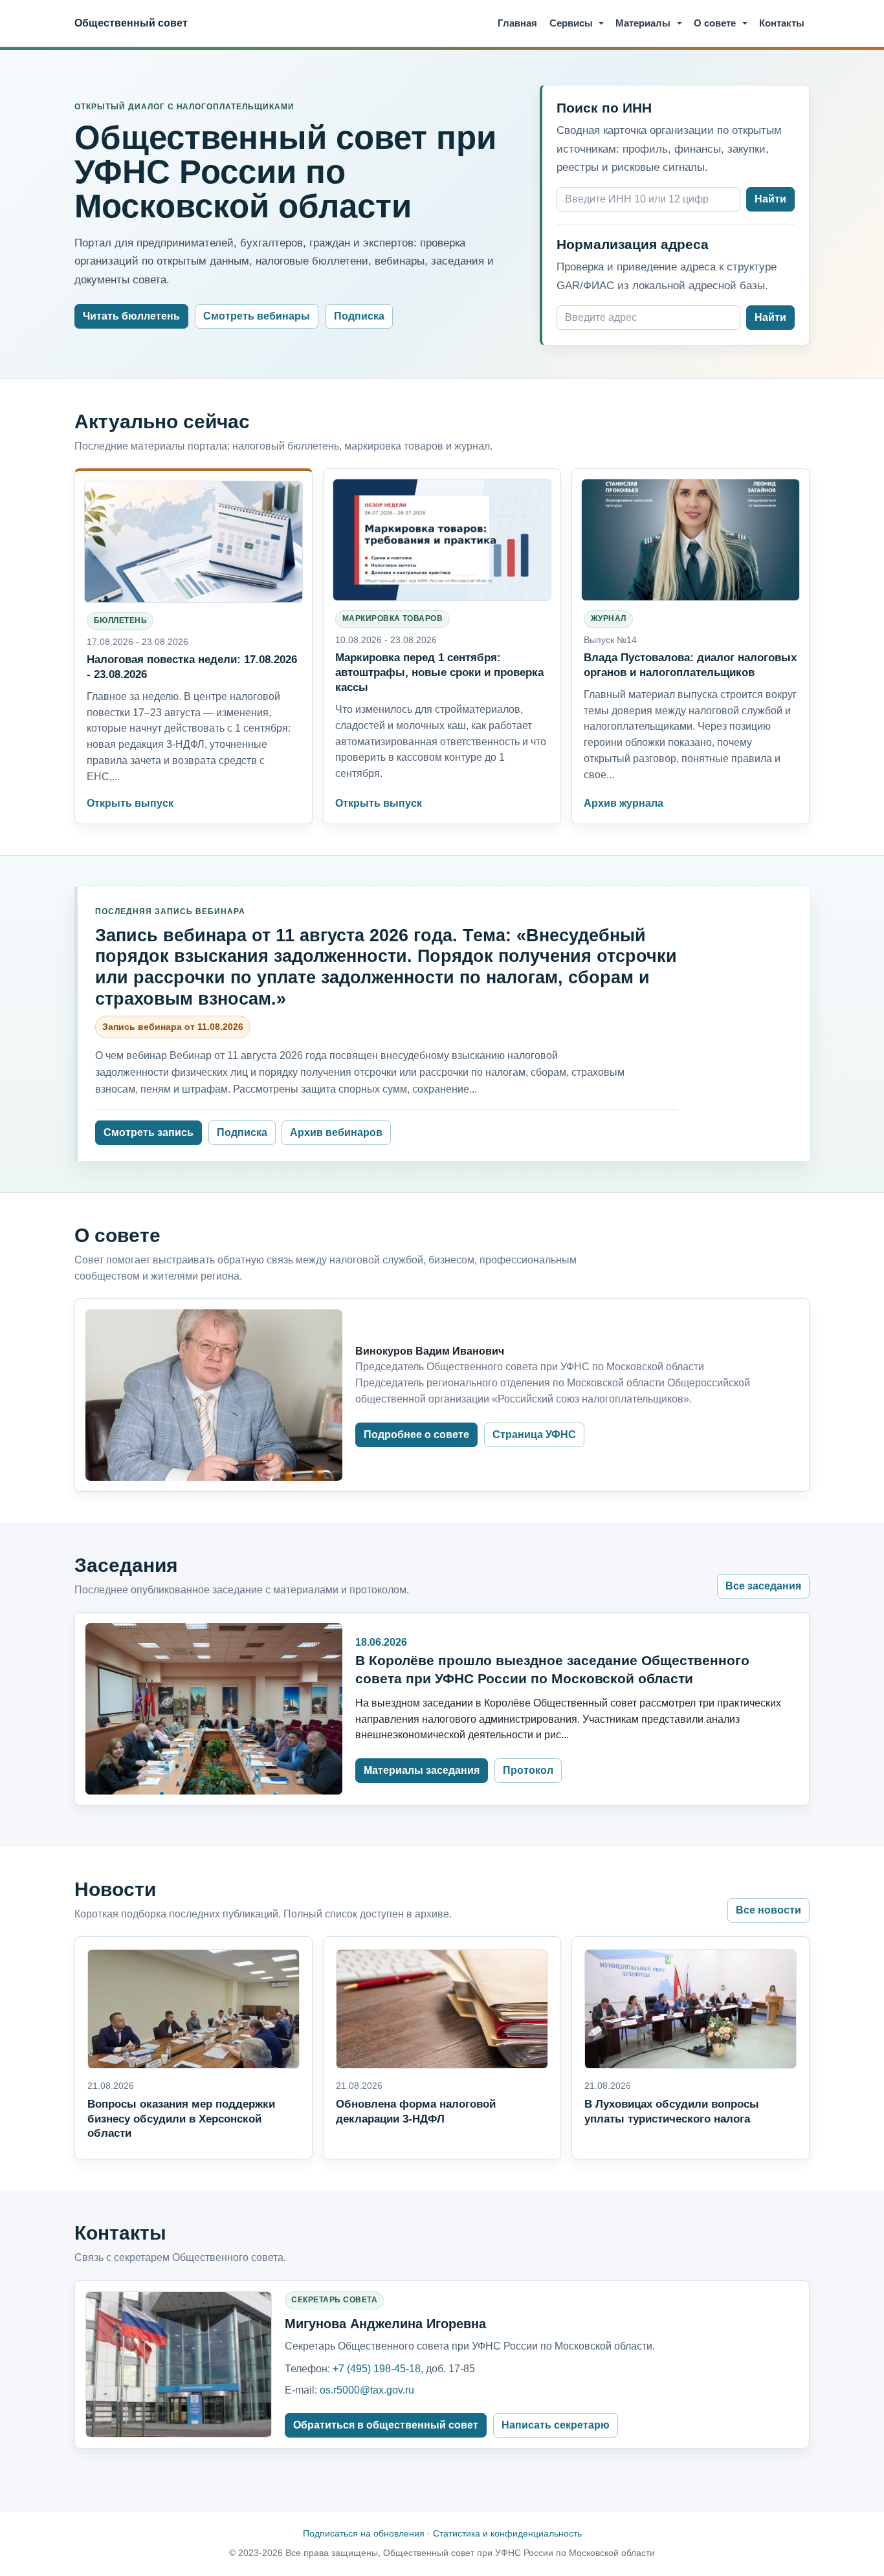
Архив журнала (624, 803)
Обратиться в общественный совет (386, 2425)
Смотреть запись (149, 1132)
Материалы (643, 23)
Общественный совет (131, 23)
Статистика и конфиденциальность (507, 2533)
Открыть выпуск (130, 803)
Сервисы (571, 23)
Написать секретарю (556, 2425)
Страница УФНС (534, 1435)
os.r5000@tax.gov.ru (367, 2390)
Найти (770, 199)
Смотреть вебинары (257, 316)
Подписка (359, 316)
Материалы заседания (422, 1770)
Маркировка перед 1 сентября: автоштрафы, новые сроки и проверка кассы (439, 672)
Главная (517, 23)
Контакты (782, 23)
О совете (715, 23)
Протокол (528, 1770)
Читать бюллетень (131, 316)
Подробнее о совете (416, 1435)
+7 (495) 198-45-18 (377, 2369)
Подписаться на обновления (364, 2533)
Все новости (768, 1910)
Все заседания (763, 1586)
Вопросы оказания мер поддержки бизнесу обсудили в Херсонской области (181, 2119)
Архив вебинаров (336, 1132)
